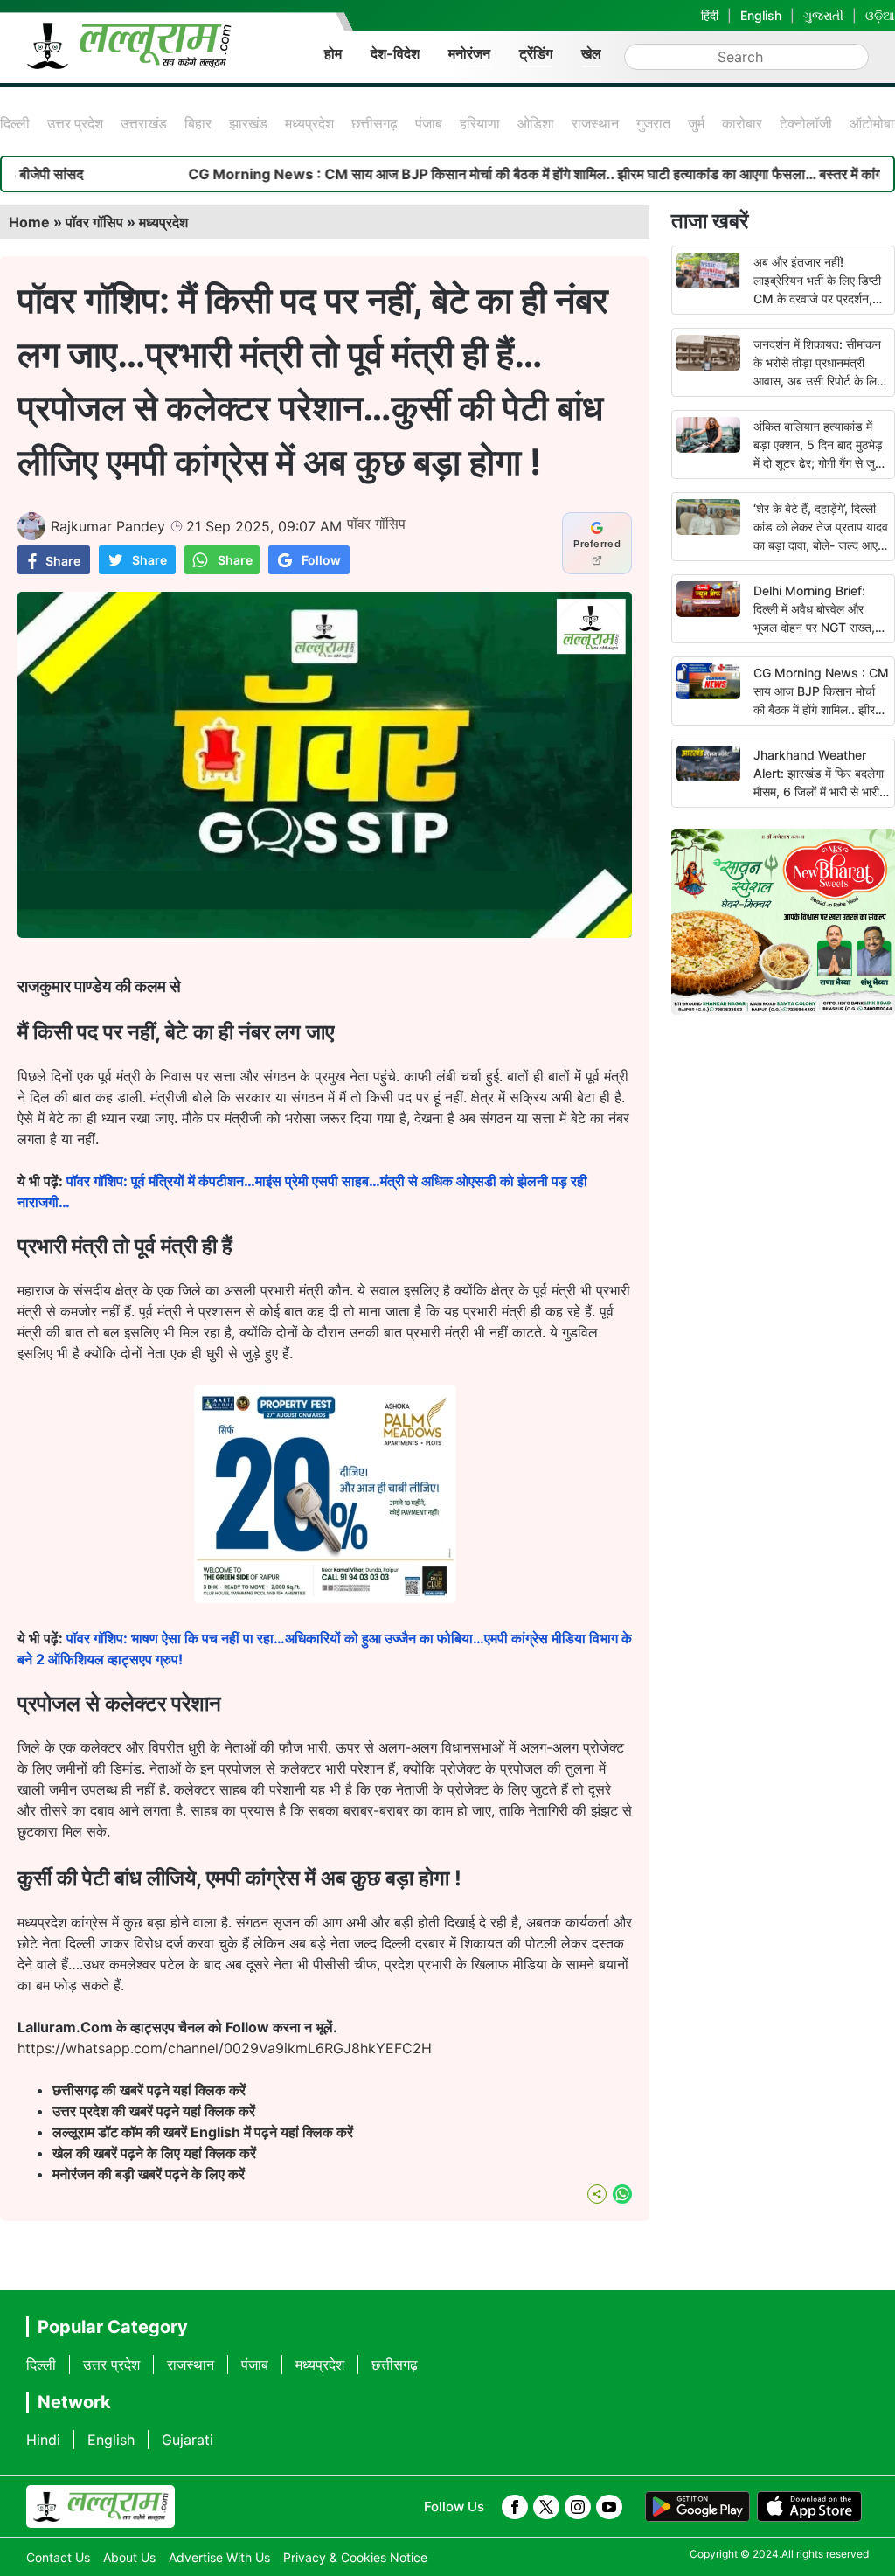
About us (129, 2557)
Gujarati (187, 2440)
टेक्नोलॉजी (806, 123)
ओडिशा (536, 123)
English (761, 15)
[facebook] (515, 2507)
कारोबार (742, 123)
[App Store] (809, 2507)
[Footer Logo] (101, 2507)
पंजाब (429, 123)
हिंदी (710, 15)
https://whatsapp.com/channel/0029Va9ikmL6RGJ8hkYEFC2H (225, 2048)
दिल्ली (15, 123)
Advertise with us (219, 2557)
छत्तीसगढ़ (375, 123)
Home (29, 222)
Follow (321, 560)
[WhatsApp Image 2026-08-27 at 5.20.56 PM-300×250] (325, 1598)
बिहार (198, 123)
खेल (591, 53)
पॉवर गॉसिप (94, 222)
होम (333, 53)
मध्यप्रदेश (309, 123)
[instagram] (578, 2507)
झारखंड (248, 123)
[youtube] (609, 2507)
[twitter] (546, 2507)
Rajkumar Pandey (108, 526)
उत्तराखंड (144, 123)
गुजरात (653, 123)
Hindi (43, 2440)
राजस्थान (595, 123)
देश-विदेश (395, 53)
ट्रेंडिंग (536, 53)
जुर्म (696, 123)
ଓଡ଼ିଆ (880, 15)
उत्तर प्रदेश (75, 123)
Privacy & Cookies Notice (355, 2557)
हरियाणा (480, 123)
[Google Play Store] (697, 2507)
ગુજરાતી (823, 15)
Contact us (58, 2557)
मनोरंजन (469, 53)
